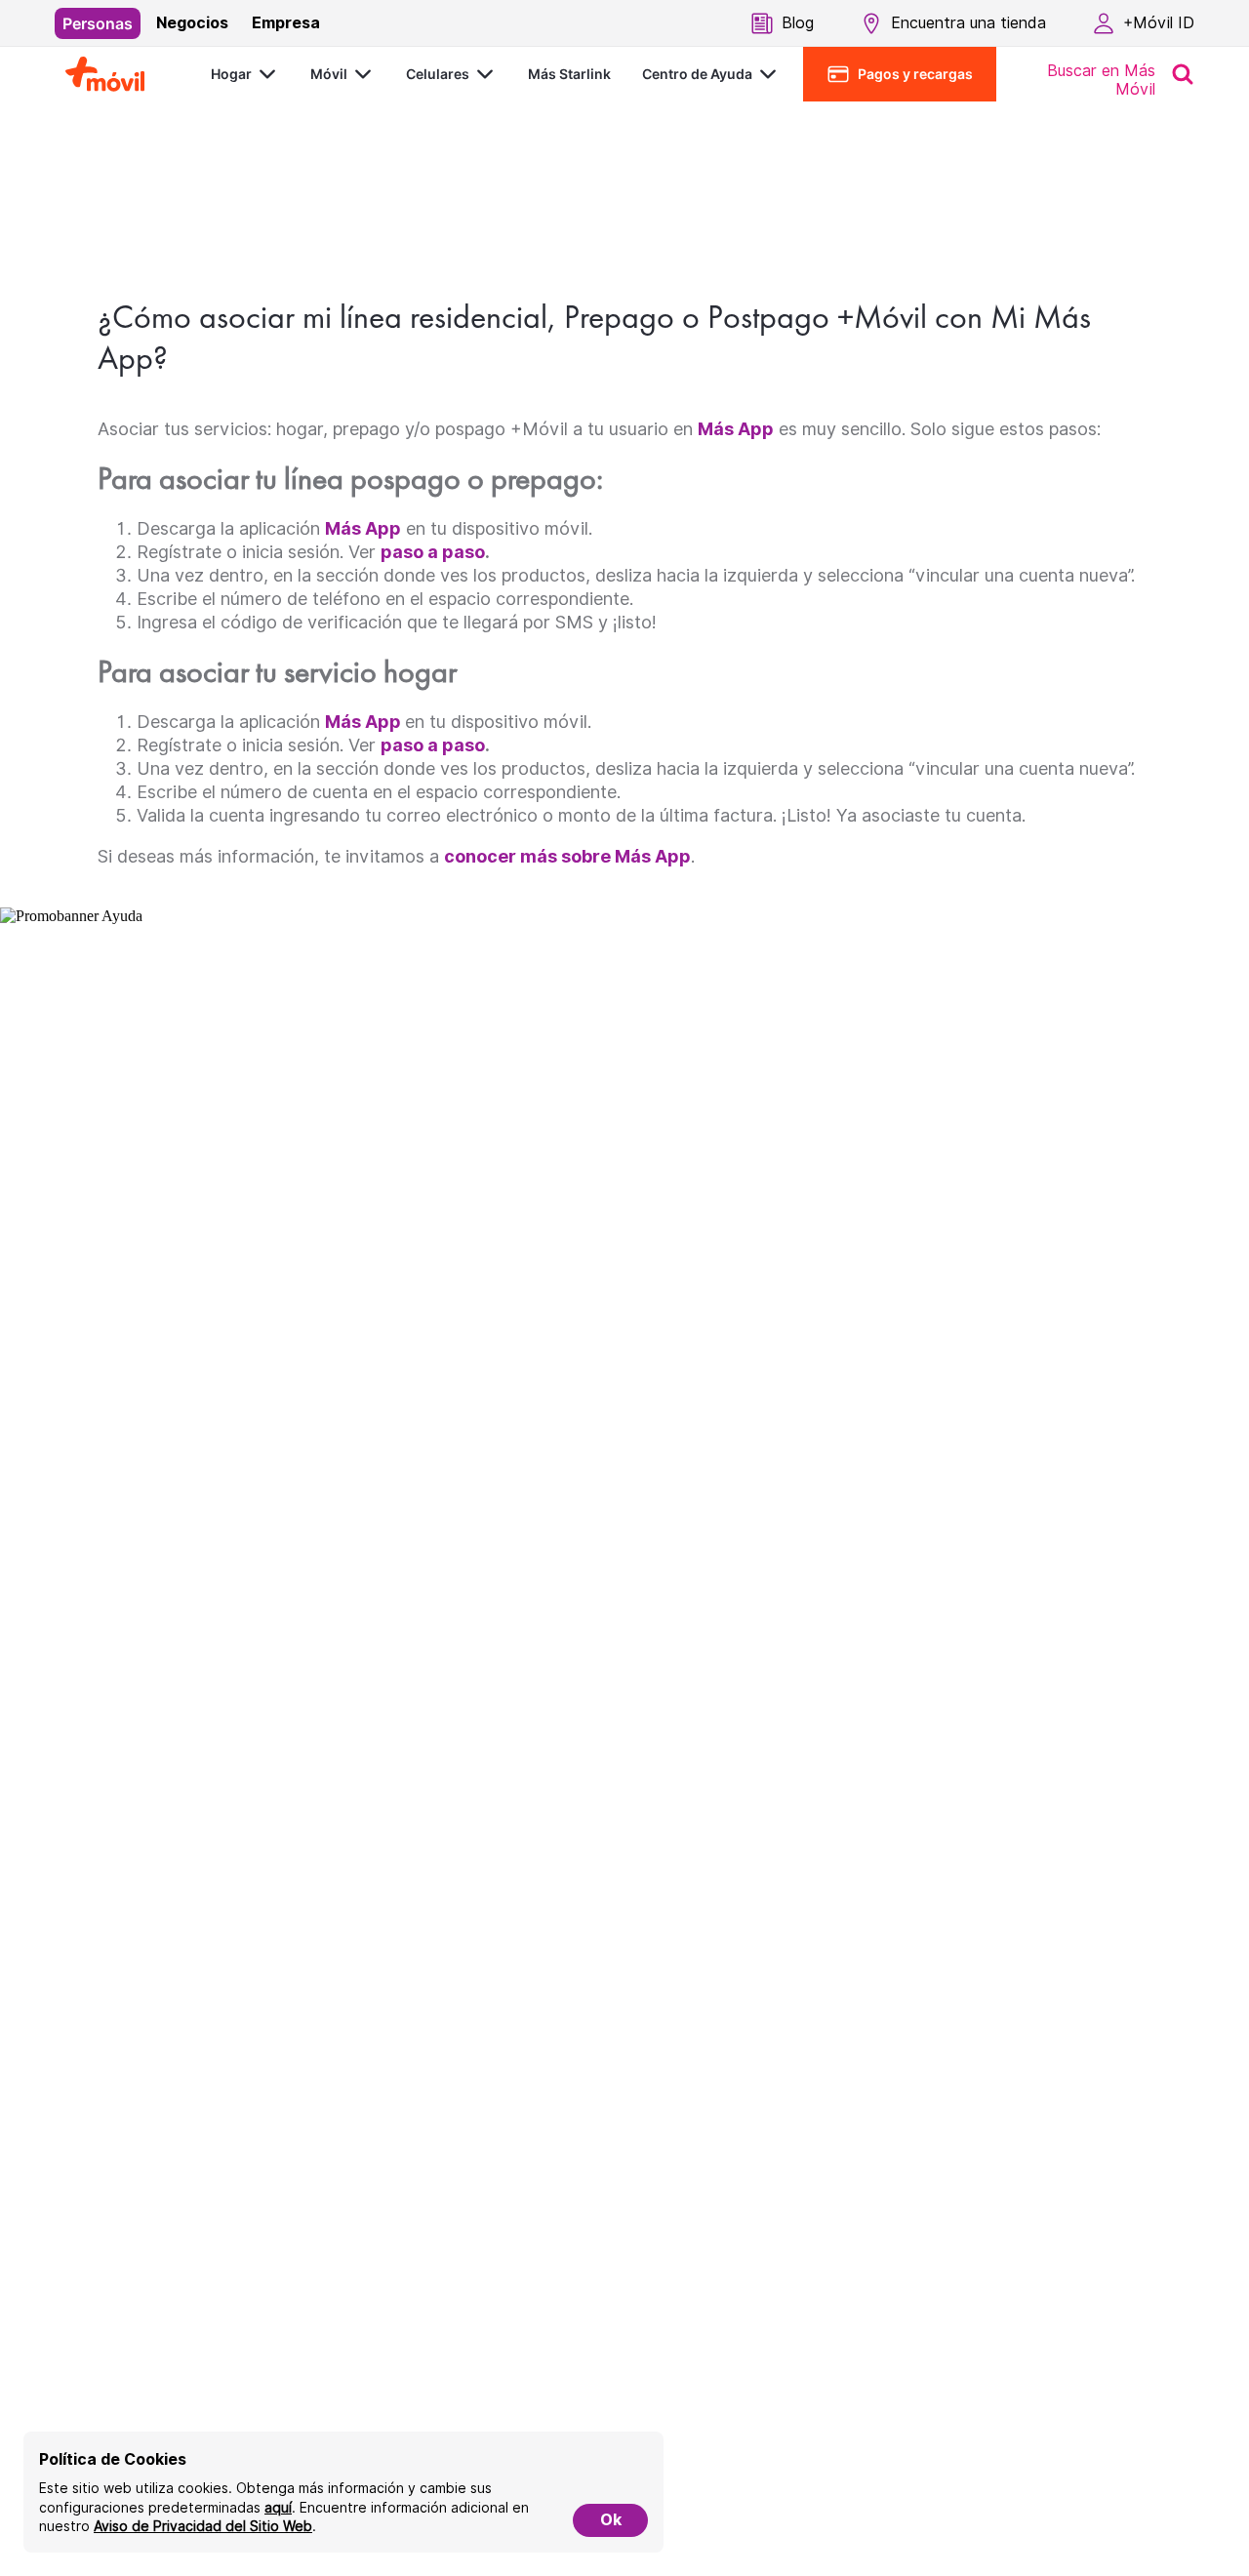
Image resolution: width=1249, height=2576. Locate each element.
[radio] (98, 23)
